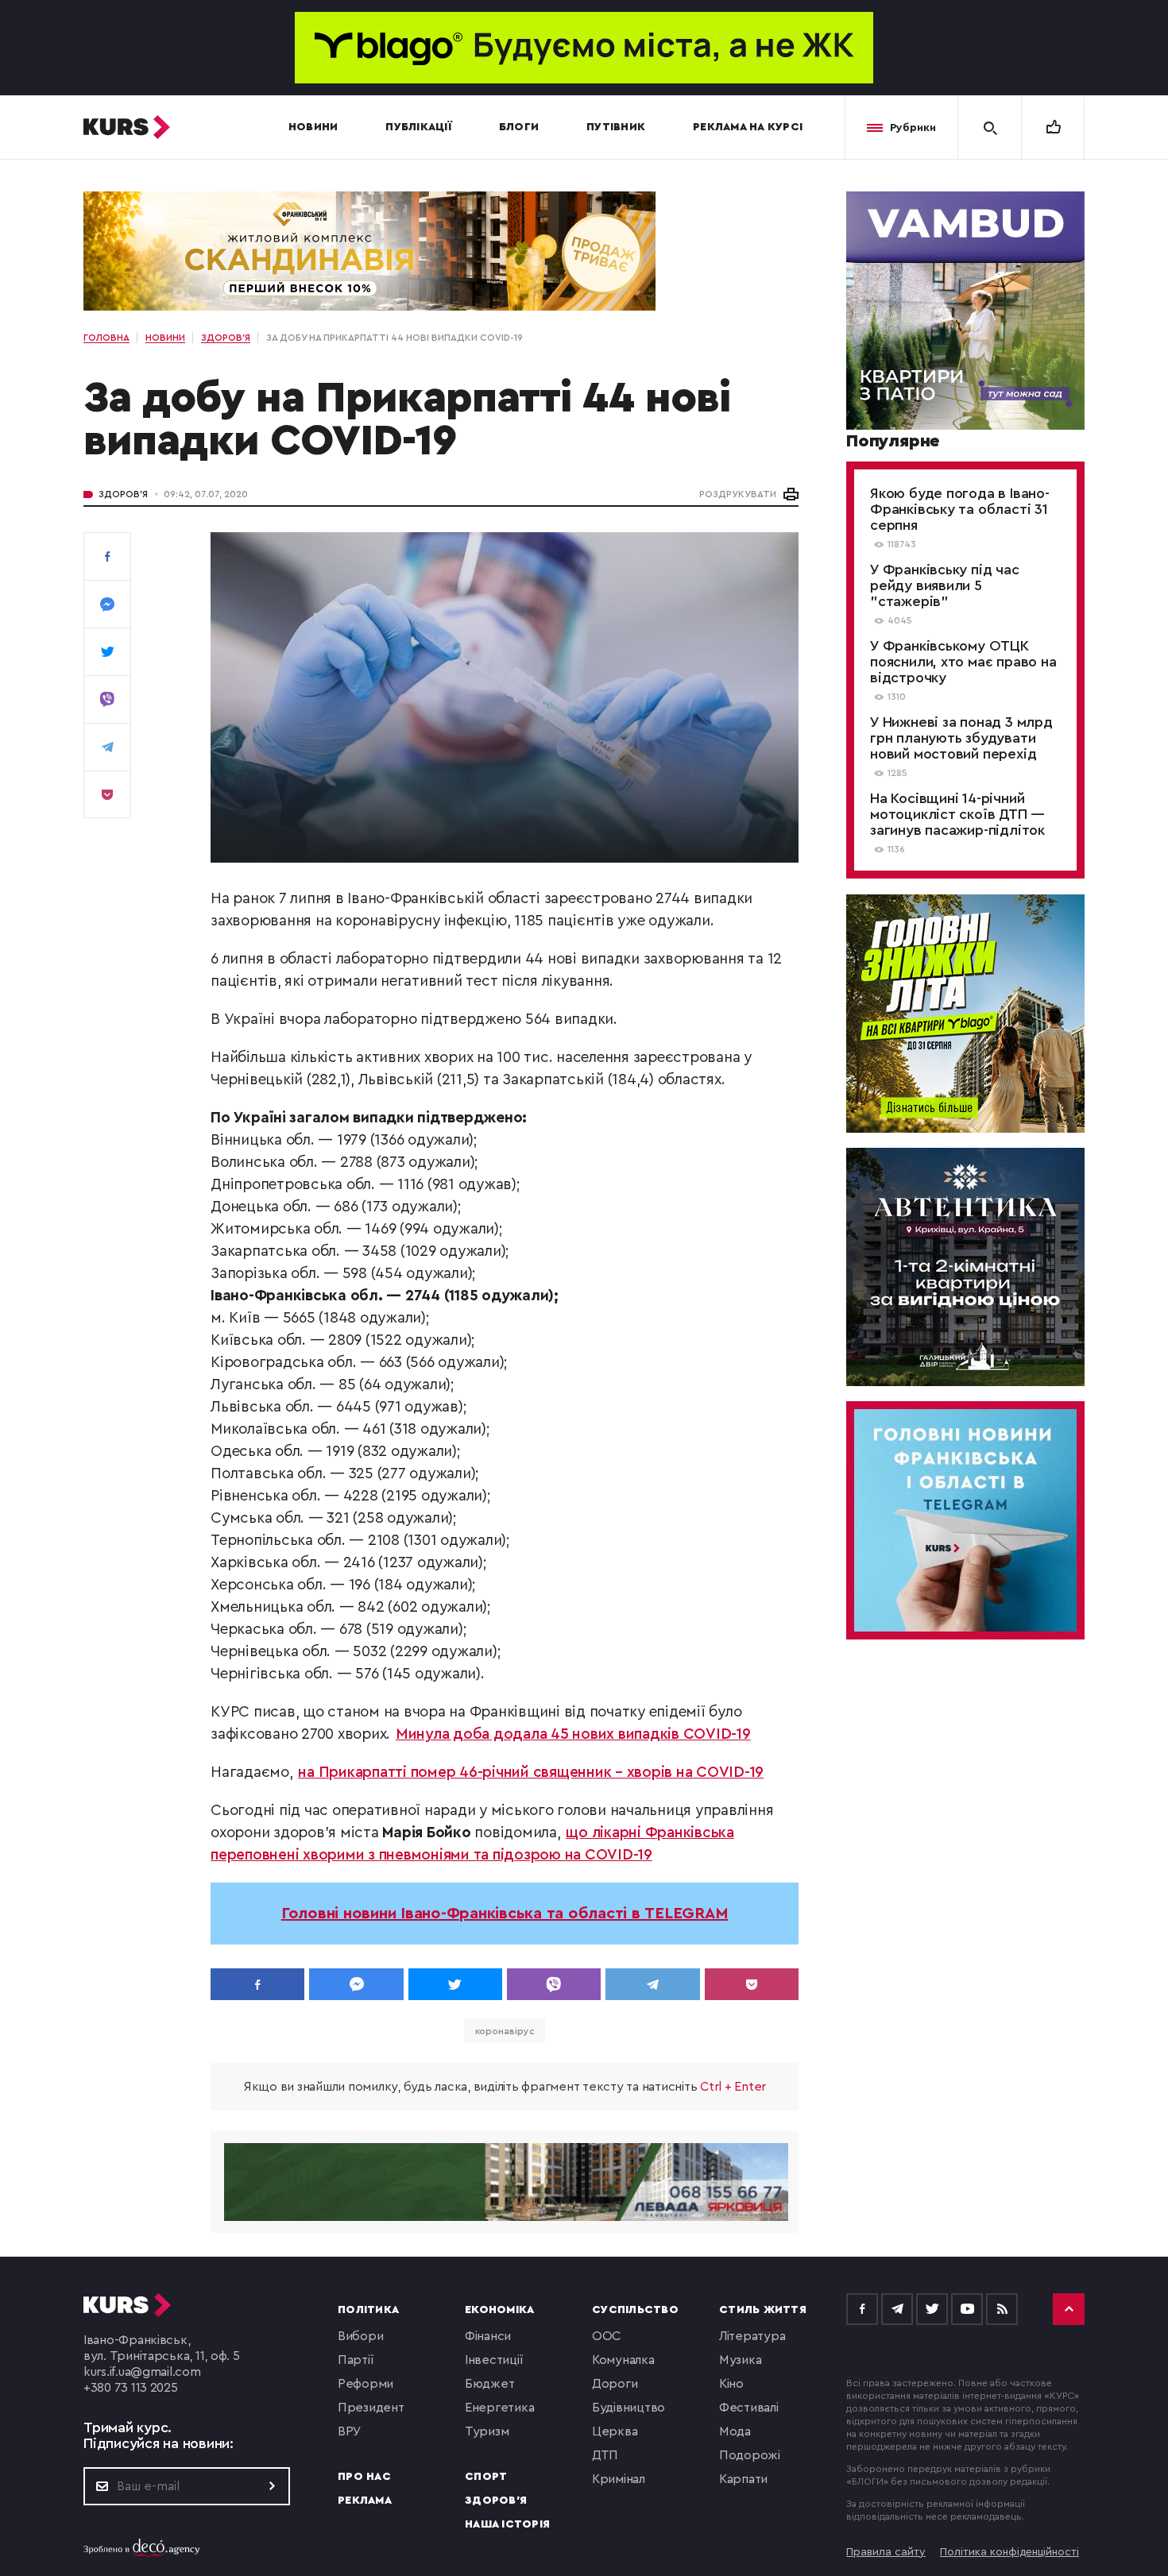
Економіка (499, 2310)
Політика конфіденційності (1009, 2552)
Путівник (616, 127)
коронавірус (505, 2031)
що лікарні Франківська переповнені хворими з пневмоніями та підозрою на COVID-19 (472, 1844)
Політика (368, 2310)
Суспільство (635, 2310)
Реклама (365, 2501)
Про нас (364, 2477)
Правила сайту (886, 2552)
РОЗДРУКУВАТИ (738, 494)
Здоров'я (123, 494)
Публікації (418, 127)
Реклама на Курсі (748, 127)
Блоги (519, 127)
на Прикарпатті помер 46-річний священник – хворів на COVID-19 (531, 1773)
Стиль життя (763, 2310)
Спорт (486, 2477)
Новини (313, 127)
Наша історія (507, 2524)
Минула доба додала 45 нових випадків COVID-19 (573, 1734)
